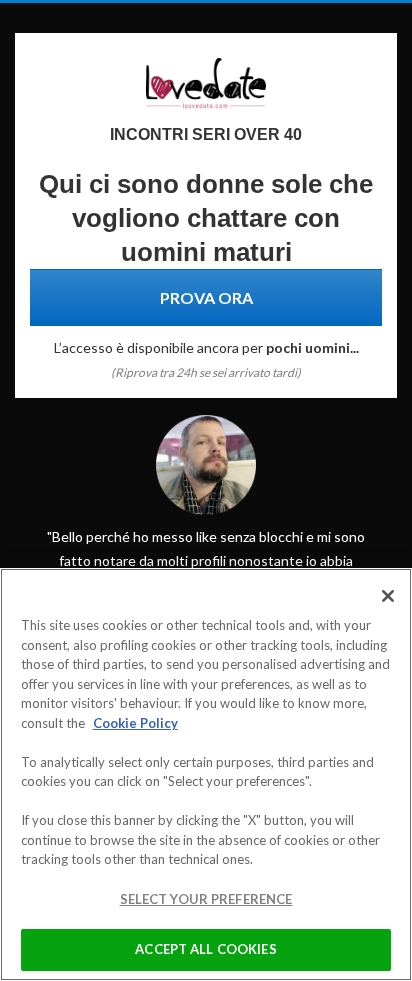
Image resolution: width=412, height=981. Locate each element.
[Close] (388, 596)
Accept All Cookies (205, 949)
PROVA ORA (206, 297)
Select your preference (206, 899)
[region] (206, 774)
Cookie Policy (135, 723)
